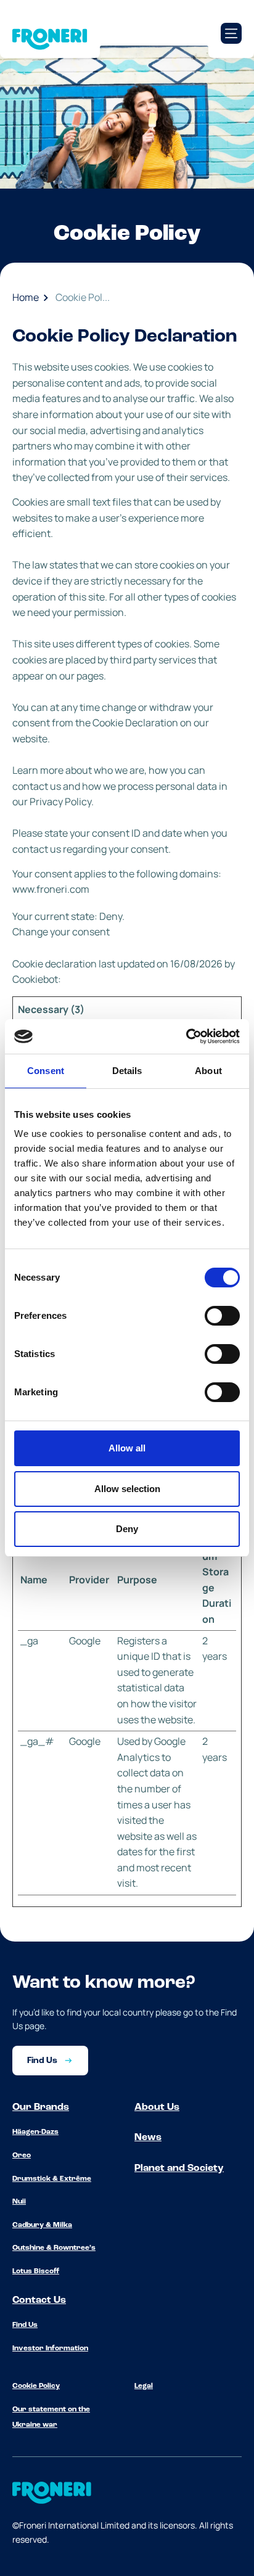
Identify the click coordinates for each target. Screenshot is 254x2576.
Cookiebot (35, 979)
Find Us (25, 2325)
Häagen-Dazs (35, 2132)
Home (26, 297)
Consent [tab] (46, 1071)
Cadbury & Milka (42, 2225)
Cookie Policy (36, 2386)
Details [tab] (127, 1071)
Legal (144, 2386)
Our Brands (41, 2107)
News (148, 2138)
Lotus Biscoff (36, 2271)
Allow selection (127, 1489)
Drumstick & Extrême (52, 2179)
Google (85, 1641)
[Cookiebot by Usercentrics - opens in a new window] (186, 1036)
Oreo (22, 2156)
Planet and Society (179, 2168)
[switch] (222, 1316)
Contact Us (39, 2300)
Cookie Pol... (83, 297)
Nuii (19, 2202)
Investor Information (50, 2348)
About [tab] (208, 1071)
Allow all (127, 1448)
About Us (157, 2107)
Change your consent (61, 932)
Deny (127, 1529)
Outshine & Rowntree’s (54, 2248)
